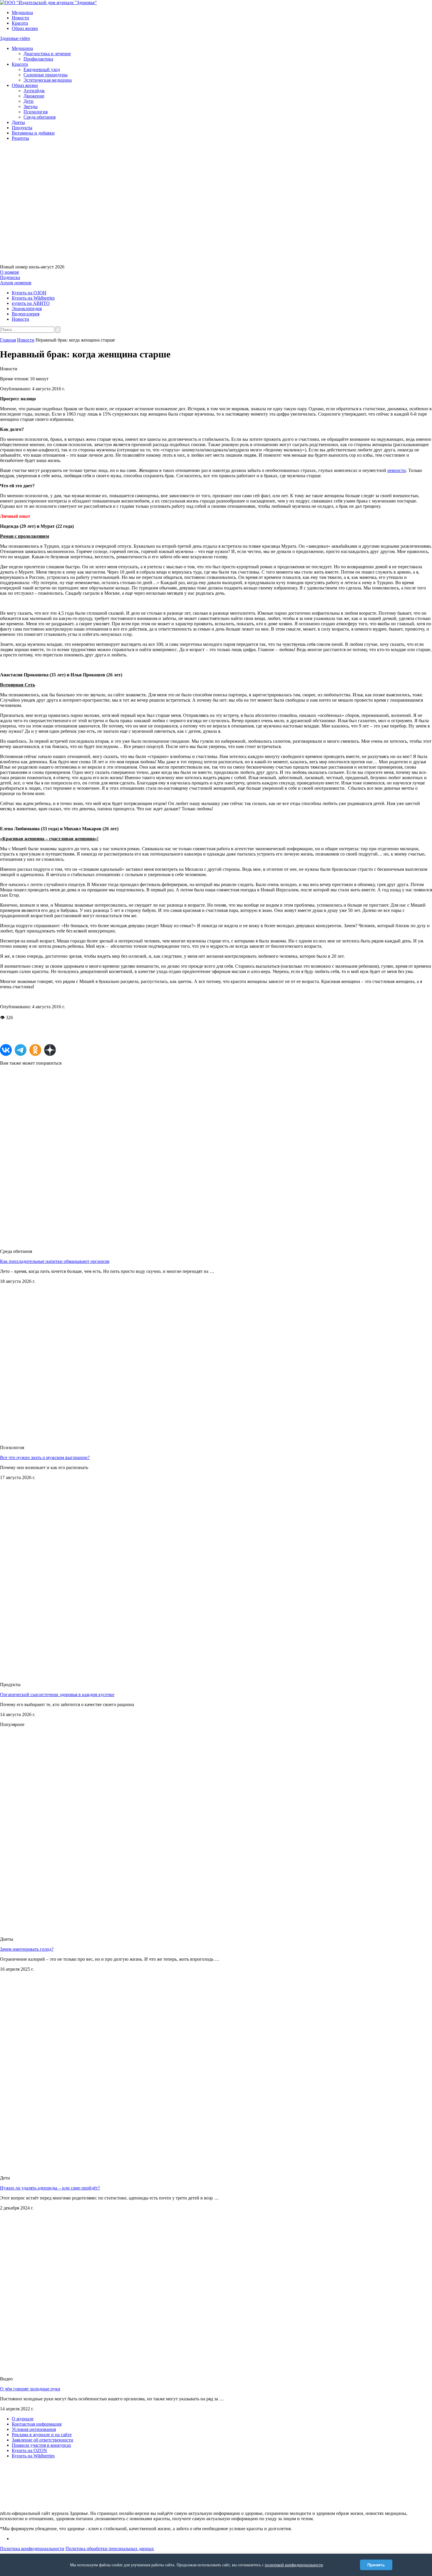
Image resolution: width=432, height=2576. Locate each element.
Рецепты (20, 138)
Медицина (22, 12)
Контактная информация (37, 2424)
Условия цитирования (34, 2429)
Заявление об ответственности (42, 2440)
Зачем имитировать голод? (27, 1949)
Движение (34, 96)
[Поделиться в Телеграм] (21, 1050)
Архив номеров (16, 283)
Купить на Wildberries (33, 298)
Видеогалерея (26, 314)
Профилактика (38, 59)
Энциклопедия (27, 309)
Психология (36, 112)
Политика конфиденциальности (32, 2549)
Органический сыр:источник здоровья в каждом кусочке (57, 1694)
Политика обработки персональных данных (110, 2549)
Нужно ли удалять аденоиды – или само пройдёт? (50, 2188)
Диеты (18, 122)
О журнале (23, 2419)
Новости (20, 18)
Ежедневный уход (42, 69)
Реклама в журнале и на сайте (42, 2435)
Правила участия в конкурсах (41, 2445)
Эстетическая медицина (48, 80)
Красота (20, 23)
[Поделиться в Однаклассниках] (35, 1050)
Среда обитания (40, 117)
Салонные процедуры (46, 75)
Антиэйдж (34, 91)
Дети (29, 101)
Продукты (22, 128)
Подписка (10, 277)
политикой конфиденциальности (294, 2565)
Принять (376, 2565)
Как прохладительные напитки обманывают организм (55, 1261)
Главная (8, 340)
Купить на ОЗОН (29, 293)
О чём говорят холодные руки (30, 2389)
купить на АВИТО (31, 303)
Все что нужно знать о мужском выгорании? (45, 1457)
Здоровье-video (15, 38)
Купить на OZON (29, 2450)
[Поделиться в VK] (6, 1050)
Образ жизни (25, 28)
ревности (397, 470)
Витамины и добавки (33, 133)
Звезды (31, 106)
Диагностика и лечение (47, 54)
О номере (10, 272)
